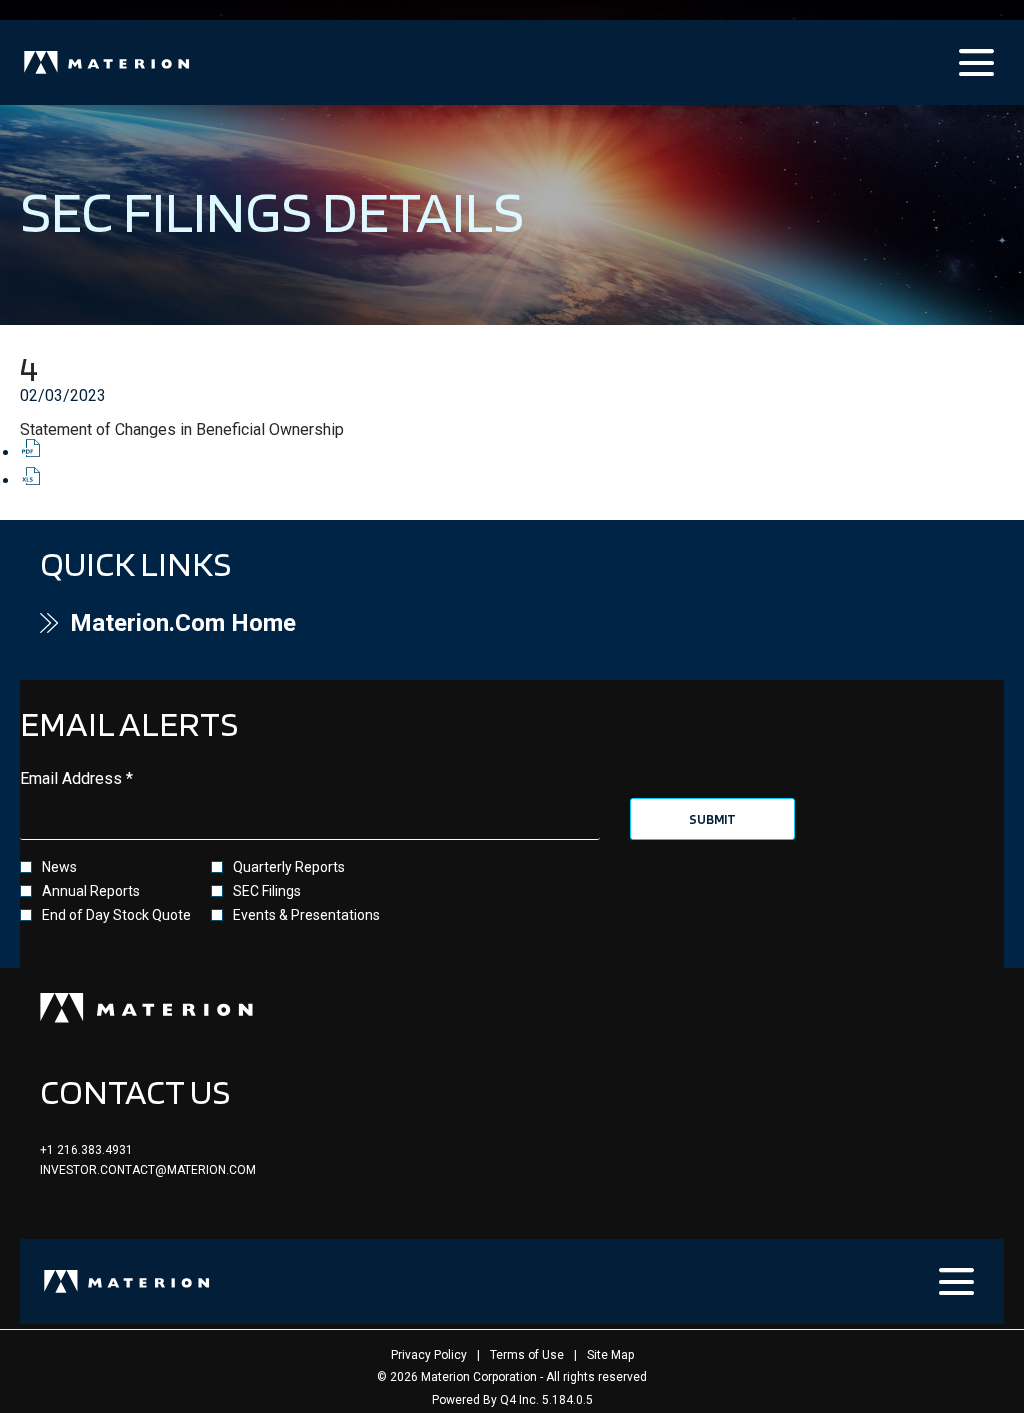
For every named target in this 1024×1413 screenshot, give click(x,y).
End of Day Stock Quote (116, 915)
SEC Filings (267, 891)
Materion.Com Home (226, 623)
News (59, 867)
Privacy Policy (429, 1355)
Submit (712, 819)
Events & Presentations (306, 915)
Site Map (610, 1355)
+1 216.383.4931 (86, 1150)
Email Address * (107, 779)
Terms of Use (527, 1355)
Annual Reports (91, 891)
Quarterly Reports (289, 867)
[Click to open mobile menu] (976, 62)
